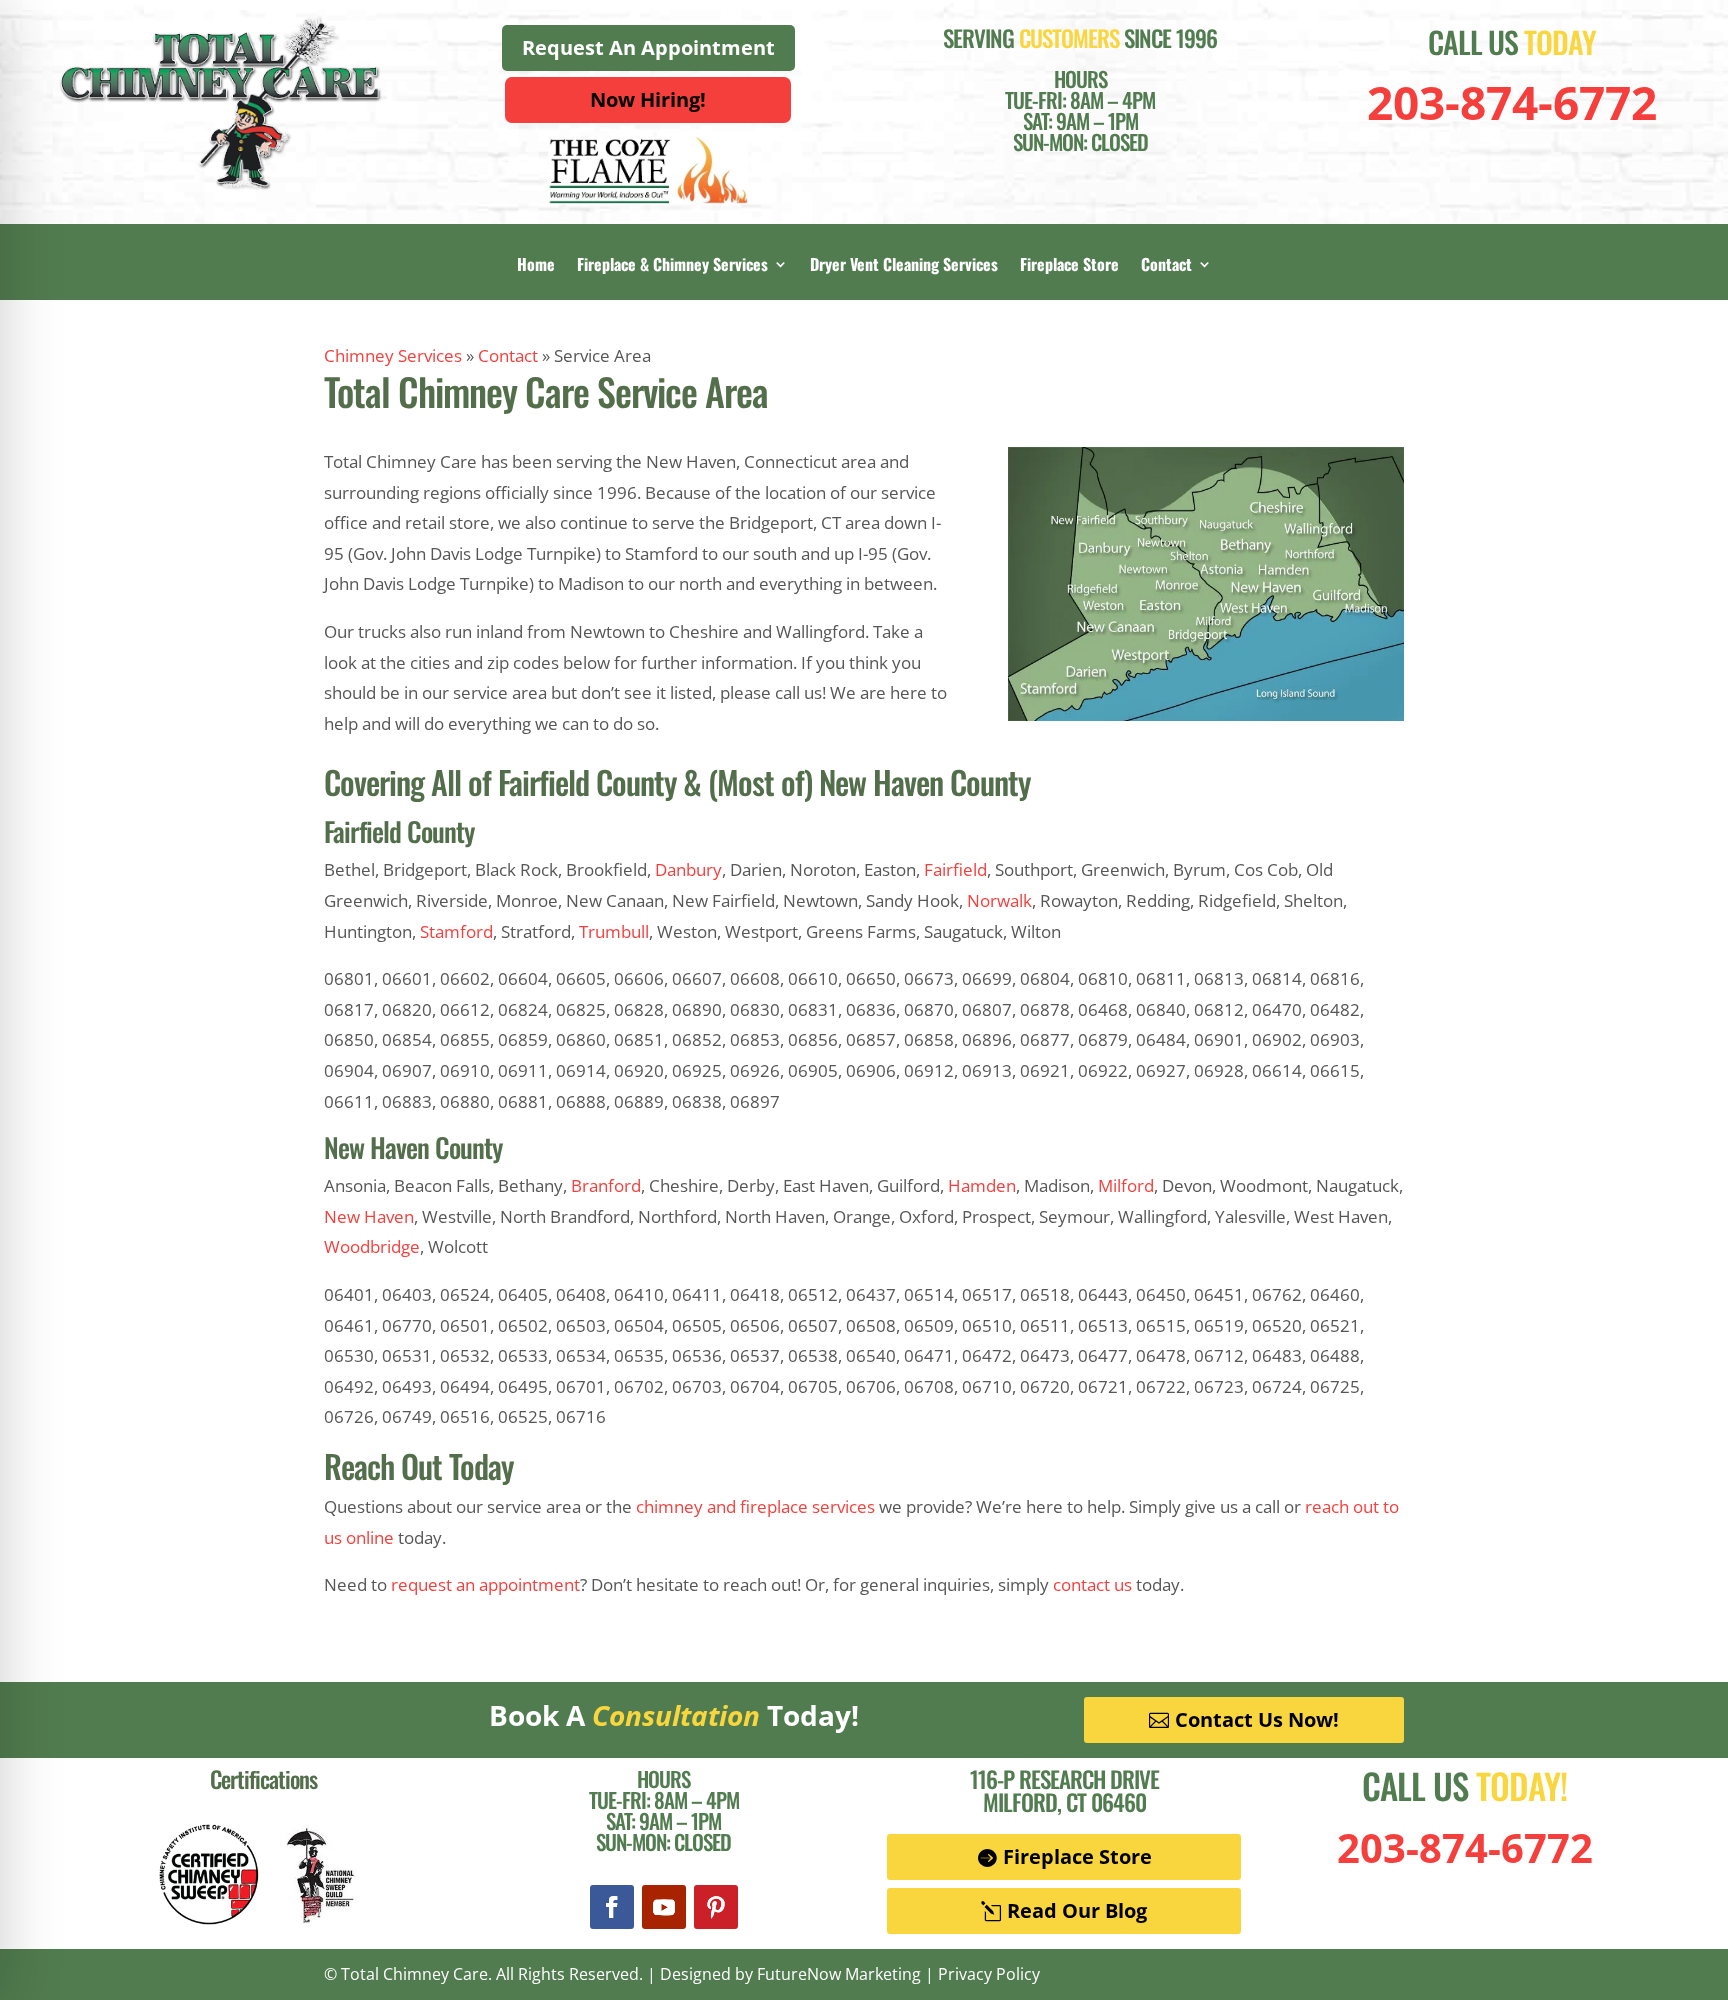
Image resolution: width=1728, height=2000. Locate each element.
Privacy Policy (989, 1974)
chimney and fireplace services (755, 1506)
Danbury (688, 869)
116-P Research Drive (1064, 1779)
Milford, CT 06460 (1064, 1802)
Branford (606, 1185)
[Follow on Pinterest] (716, 1907)
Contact (1166, 266)
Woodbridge (372, 1246)
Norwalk (999, 900)
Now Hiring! (648, 99)
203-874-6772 (1512, 102)
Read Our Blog (1077, 1910)
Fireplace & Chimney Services (672, 266)
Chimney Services (393, 355)
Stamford (456, 931)
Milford (1126, 1185)
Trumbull (614, 931)
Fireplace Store (1069, 266)
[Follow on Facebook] (612, 1907)
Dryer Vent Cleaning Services (904, 266)
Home (536, 266)
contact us (1092, 1584)
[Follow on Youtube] (664, 1907)
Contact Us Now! (1257, 1719)
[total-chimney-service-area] (1206, 714)
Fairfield (955, 869)
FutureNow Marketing (839, 1974)
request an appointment (485, 1584)
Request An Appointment (648, 47)
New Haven (369, 1216)
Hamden (982, 1185)
